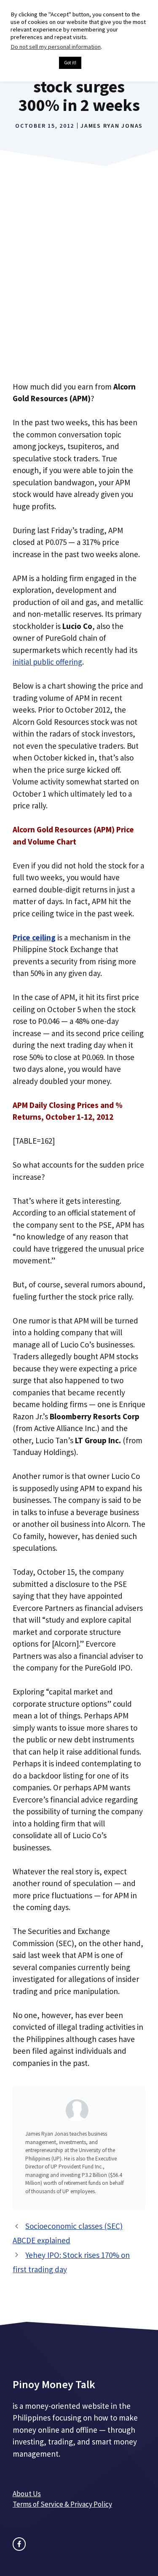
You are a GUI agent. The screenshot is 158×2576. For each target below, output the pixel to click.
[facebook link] (19, 2544)
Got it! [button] (70, 63)
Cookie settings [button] (33, 63)
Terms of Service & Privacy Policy (62, 2504)
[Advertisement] (79, 286)
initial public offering (47, 662)
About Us (27, 2494)
